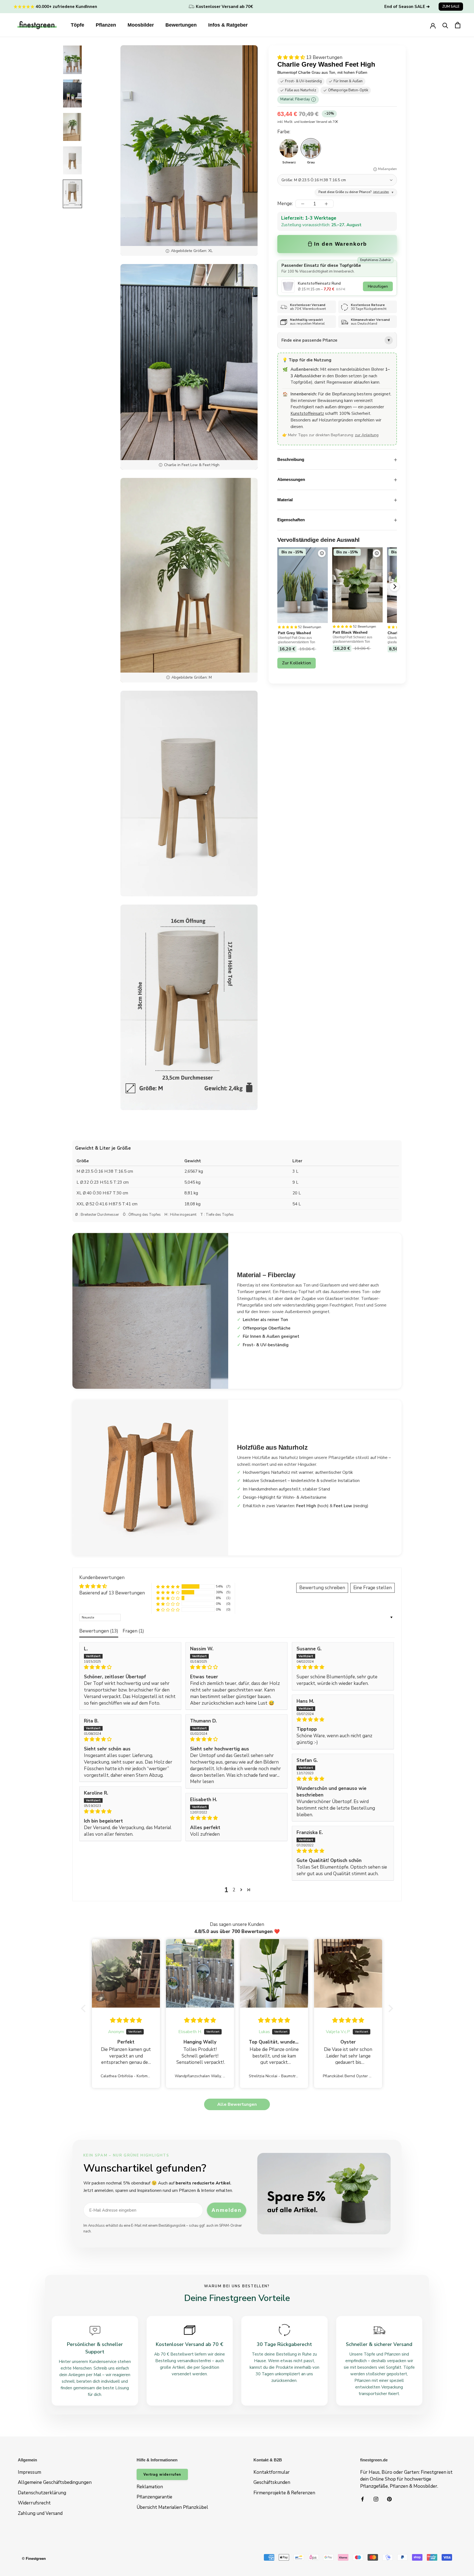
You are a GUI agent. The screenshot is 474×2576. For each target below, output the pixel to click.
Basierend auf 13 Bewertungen (112, 1593)
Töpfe (77, 25)
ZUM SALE (451, 7)
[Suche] (445, 25)
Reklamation (150, 2487)
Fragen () (133, 1631)
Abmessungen (291, 480)
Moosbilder (141, 25)
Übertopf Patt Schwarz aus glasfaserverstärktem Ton (352, 639)
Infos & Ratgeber (228, 25)
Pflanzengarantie (154, 2497)
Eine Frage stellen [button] (373, 1588)
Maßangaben (387, 169)
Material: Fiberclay (297, 100)
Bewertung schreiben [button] (322, 1588)
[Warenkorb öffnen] (458, 25)
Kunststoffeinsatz (307, 414)
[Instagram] (376, 2499)
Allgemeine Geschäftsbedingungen (55, 2482)
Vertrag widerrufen (162, 2474)
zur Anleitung (367, 435)
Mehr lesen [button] (202, 1782)
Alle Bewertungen (237, 2104)
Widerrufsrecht (34, 2503)
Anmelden (226, 2210)
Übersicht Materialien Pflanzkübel (172, 2507)
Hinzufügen (378, 286)
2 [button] (234, 1890)
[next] (394, 586)
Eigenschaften (291, 520)
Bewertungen (181, 25)
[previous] (278, 586)
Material (285, 500)
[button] (292, 57)
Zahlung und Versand (40, 2513)
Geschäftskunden (272, 2482)
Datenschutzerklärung (42, 2493)
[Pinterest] (389, 2499)
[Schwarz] (289, 148)
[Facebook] (362, 2499)
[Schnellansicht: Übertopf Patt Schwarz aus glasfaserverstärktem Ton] (377, 553)
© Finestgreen (34, 2559)
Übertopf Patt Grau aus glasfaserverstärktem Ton (297, 640)
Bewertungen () (99, 1631)
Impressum (29, 2472)
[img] (130, 1667)
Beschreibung (291, 459)
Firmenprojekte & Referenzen (284, 2493)
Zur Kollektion (297, 663)
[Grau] (311, 148)
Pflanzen (106, 25)
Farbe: (284, 132)
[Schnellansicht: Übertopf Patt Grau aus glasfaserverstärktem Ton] (322, 553)
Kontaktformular (272, 2472)
